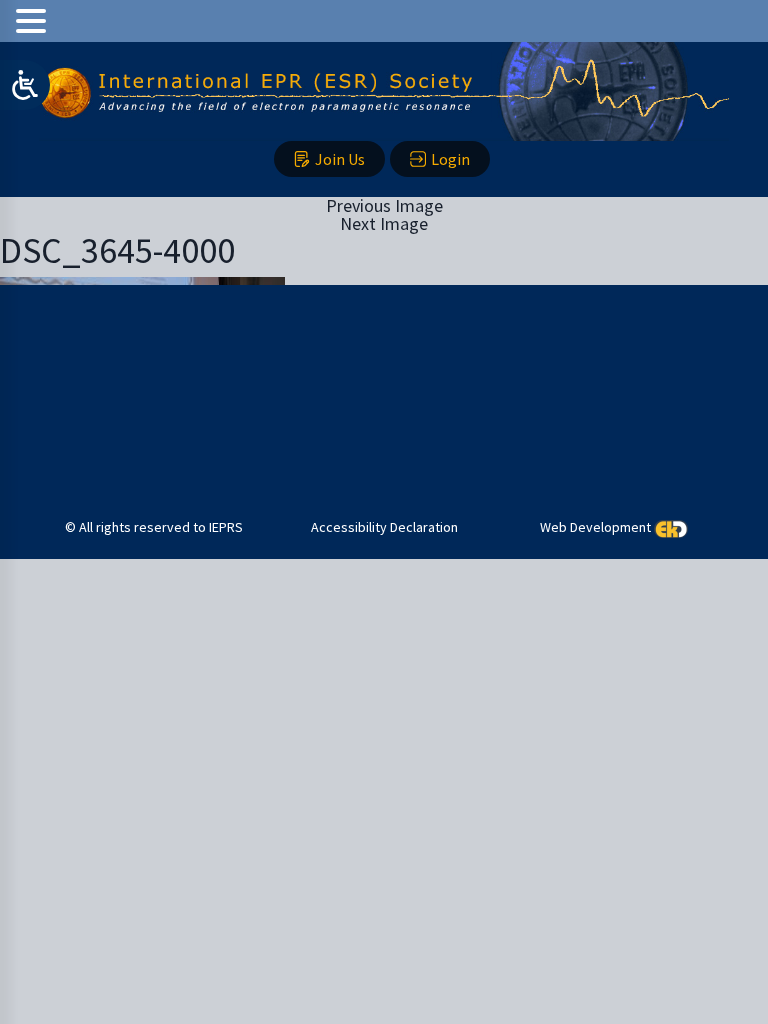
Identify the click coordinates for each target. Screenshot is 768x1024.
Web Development (595, 527)
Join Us (340, 159)
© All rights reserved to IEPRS (154, 527)
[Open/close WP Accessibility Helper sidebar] (25, 85)
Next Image (384, 223)
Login (450, 159)
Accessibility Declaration (384, 527)
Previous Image (384, 205)
